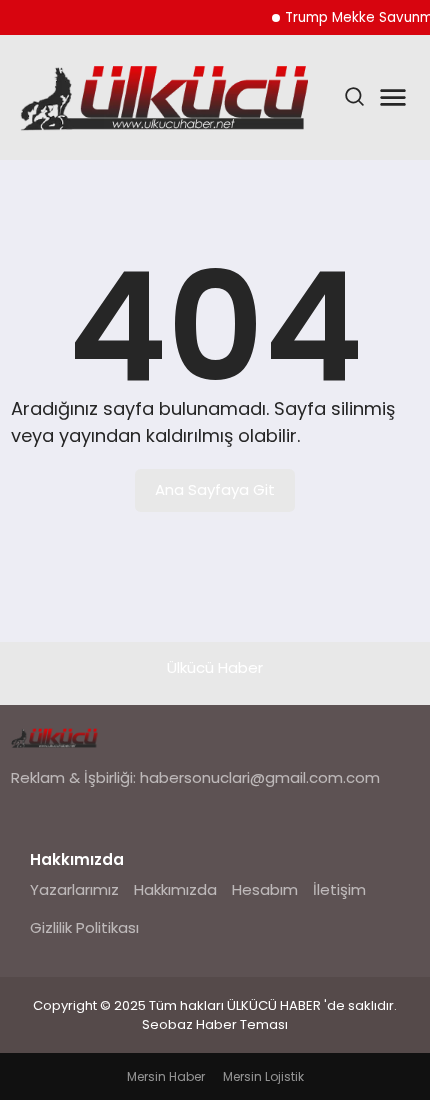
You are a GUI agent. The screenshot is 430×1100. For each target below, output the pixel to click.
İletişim (339, 889)
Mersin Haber (166, 1076)
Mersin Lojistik (263, 1076)
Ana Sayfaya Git (215, 489)
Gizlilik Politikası (84, 927)
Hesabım (265, 889)
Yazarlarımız (74, 889)
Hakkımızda (175, 889)
